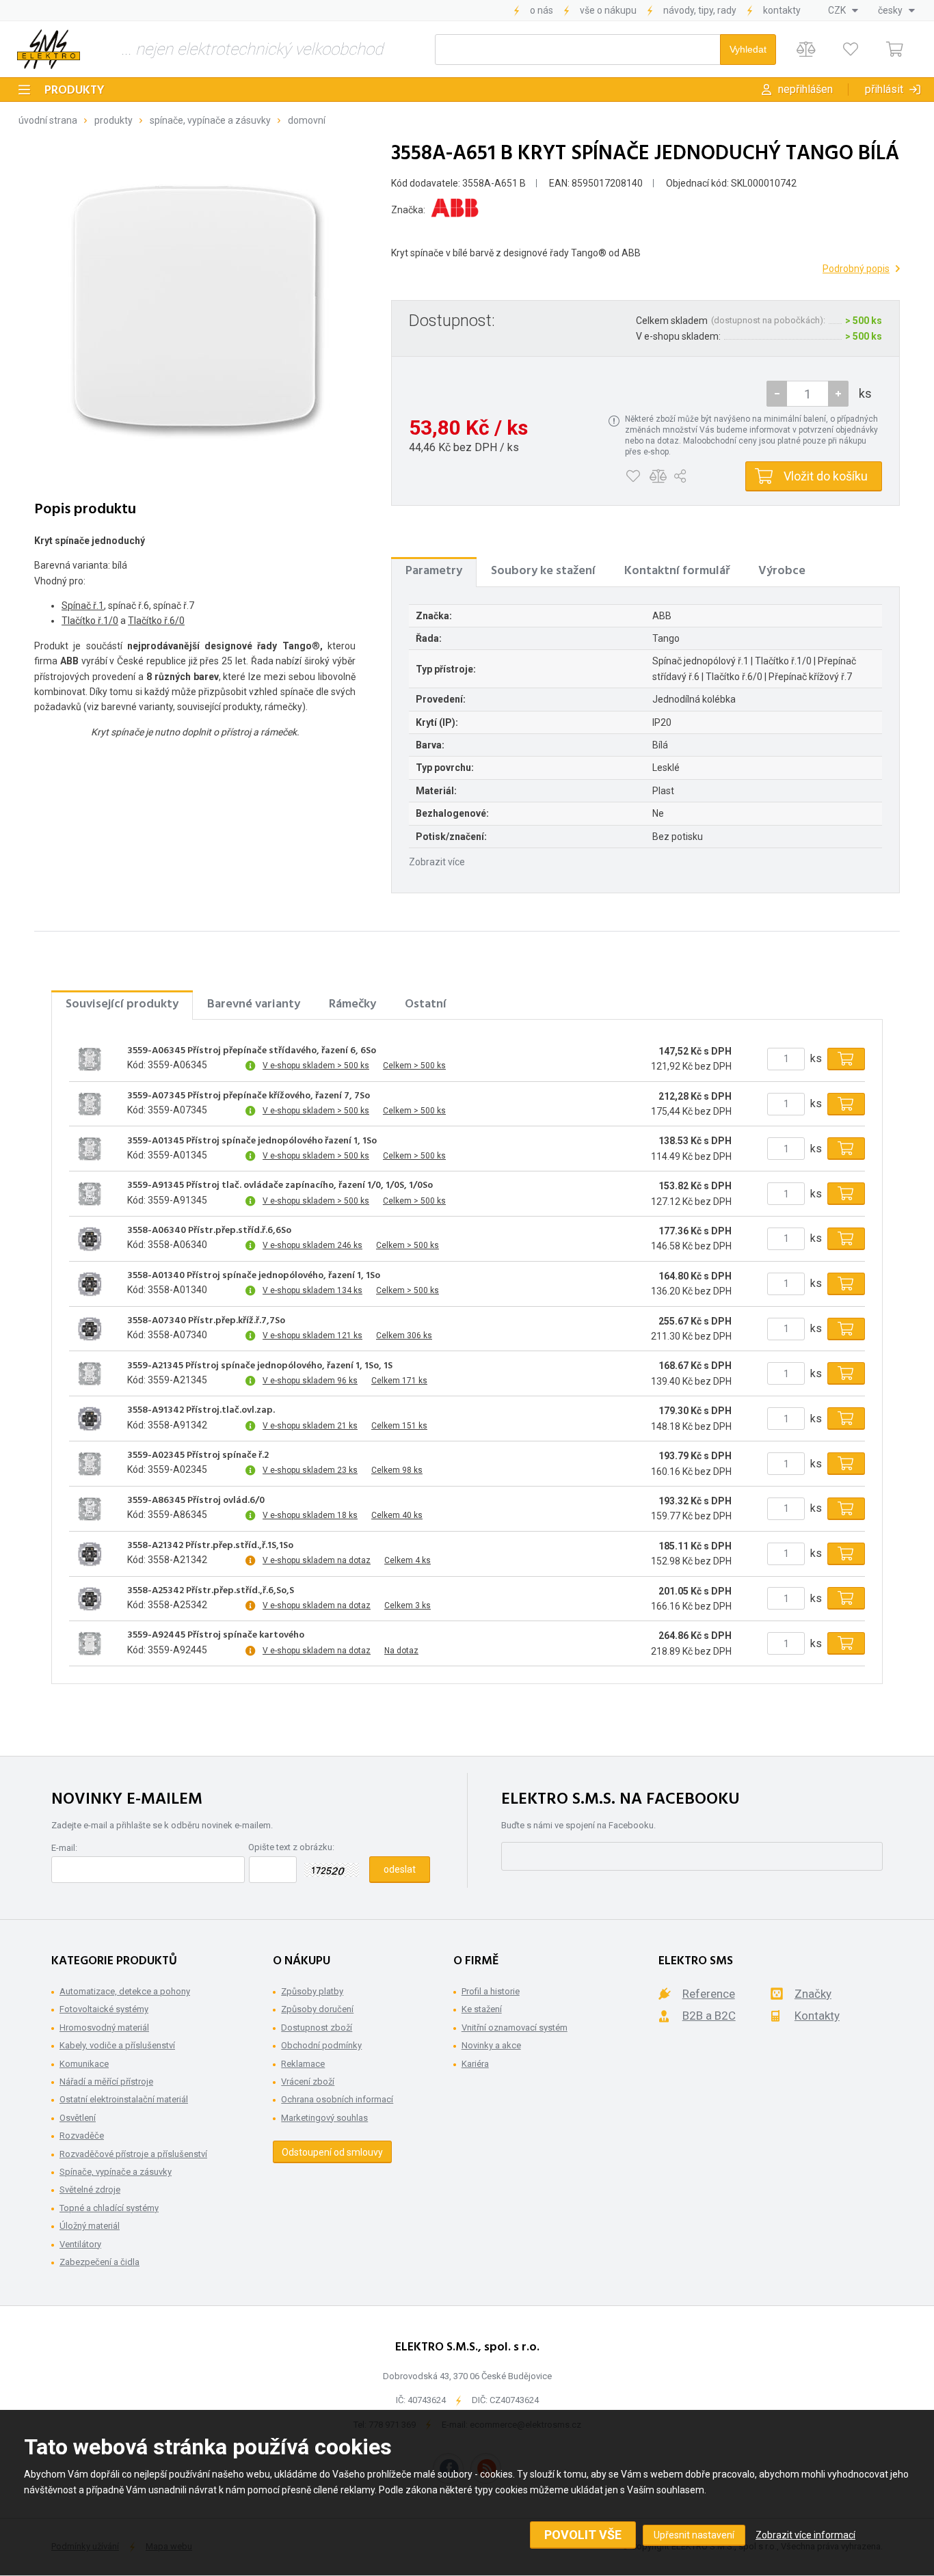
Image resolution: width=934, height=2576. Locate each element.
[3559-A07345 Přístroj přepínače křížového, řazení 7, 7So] (90, 1104)
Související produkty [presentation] (122, 1004)
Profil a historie (491, 1991)
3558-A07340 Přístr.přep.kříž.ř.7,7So (206, 1321)
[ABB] (455, 210)
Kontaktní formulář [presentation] (677, 571)
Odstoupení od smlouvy (332, 2152)
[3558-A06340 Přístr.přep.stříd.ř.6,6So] (90, 1238)
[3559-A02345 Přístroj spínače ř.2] (90, 1464)
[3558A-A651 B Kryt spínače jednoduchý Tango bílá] (195, 306)
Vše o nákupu (608, 10)
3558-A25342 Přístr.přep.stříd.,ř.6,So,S (211, 1591)
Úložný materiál (90, 2226)
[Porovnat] (806, 50)
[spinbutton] (808, 394)
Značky (813, 1994)
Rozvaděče (82, 2136)
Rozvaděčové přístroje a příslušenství (133, 2154)
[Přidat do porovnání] (658, 476)
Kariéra (475, 2064)
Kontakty (782, 10)
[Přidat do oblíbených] (633, 476)
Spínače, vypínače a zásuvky (210, 120)
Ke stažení (482, 2009)
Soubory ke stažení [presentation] (543, 571)
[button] (838, 394)
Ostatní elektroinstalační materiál (124, 2099)
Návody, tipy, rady (700, 10)
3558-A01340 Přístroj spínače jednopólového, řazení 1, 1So (254, 1276)
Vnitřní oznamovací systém (515, 2028)
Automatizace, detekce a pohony (125, 1991)
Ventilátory (80, 2244)
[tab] (434, 571)
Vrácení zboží (308, 2082)
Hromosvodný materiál (104, 2028)
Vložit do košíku (826, 476)
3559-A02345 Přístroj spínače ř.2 (198, 1456)
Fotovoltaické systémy (104, 2009)
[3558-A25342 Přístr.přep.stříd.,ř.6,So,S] (90, 1599)
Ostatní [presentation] (426, 1004)
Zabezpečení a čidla (99, 2262)
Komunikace (84, 2064)
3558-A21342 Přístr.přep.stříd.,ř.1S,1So (210, 1546)
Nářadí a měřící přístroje (106, 2082)
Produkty (75, 91)
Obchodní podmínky (321, 2045)
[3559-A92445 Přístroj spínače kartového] (90, 1644)
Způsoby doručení (317, 2009)
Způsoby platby (312, 1991)
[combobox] (843, 10)
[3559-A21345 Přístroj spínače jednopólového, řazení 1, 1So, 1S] (90, 1374)
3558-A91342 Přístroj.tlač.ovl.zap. (201, 1411)
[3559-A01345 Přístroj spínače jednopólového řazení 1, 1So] (90, 1149)
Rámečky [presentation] (352, 1004)
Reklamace (303, 2064)
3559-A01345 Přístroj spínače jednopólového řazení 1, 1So (252, 1141)
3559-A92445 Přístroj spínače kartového (216, 1636)
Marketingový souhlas (324, 2118)
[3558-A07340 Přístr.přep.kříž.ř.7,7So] (90, 1329)
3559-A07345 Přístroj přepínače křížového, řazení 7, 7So (249, 1096)
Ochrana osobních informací (337, 2099)
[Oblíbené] (850, 50)
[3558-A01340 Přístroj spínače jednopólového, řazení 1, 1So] (90, 1284)
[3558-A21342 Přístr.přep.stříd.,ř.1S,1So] (90, 1554)
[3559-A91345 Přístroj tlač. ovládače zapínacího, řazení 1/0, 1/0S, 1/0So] (90, 1194)
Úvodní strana (48, 120)
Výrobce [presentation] (782, 571)
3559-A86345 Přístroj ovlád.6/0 (196, 1501)
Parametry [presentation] (434, 571)
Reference (709, 1994)
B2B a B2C (709, 2016)
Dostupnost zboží (317, 2028)
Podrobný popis (856, 269)
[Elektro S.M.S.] (49, 49)
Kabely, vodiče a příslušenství (117, 2045)
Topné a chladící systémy (109, 2208)
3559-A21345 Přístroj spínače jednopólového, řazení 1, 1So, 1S (260, 1366)
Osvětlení (78, 2118)
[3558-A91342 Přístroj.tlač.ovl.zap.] (90, 1419)
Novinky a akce (491, 2045)
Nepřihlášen (805, 89)
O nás (542, 10)
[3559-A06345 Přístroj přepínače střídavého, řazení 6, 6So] (90, 1059)
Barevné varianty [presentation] (254, 1004)
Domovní (307, 120)
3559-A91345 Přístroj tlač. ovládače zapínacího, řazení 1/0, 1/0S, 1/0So (280, 1186)
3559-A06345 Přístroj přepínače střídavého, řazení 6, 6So (252, 1051)
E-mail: (64, 1848)
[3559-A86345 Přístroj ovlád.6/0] (90, 1508)
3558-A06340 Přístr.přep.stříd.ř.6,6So (209, 1231)
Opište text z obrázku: (291, 1847)
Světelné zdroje (90, 2189)
